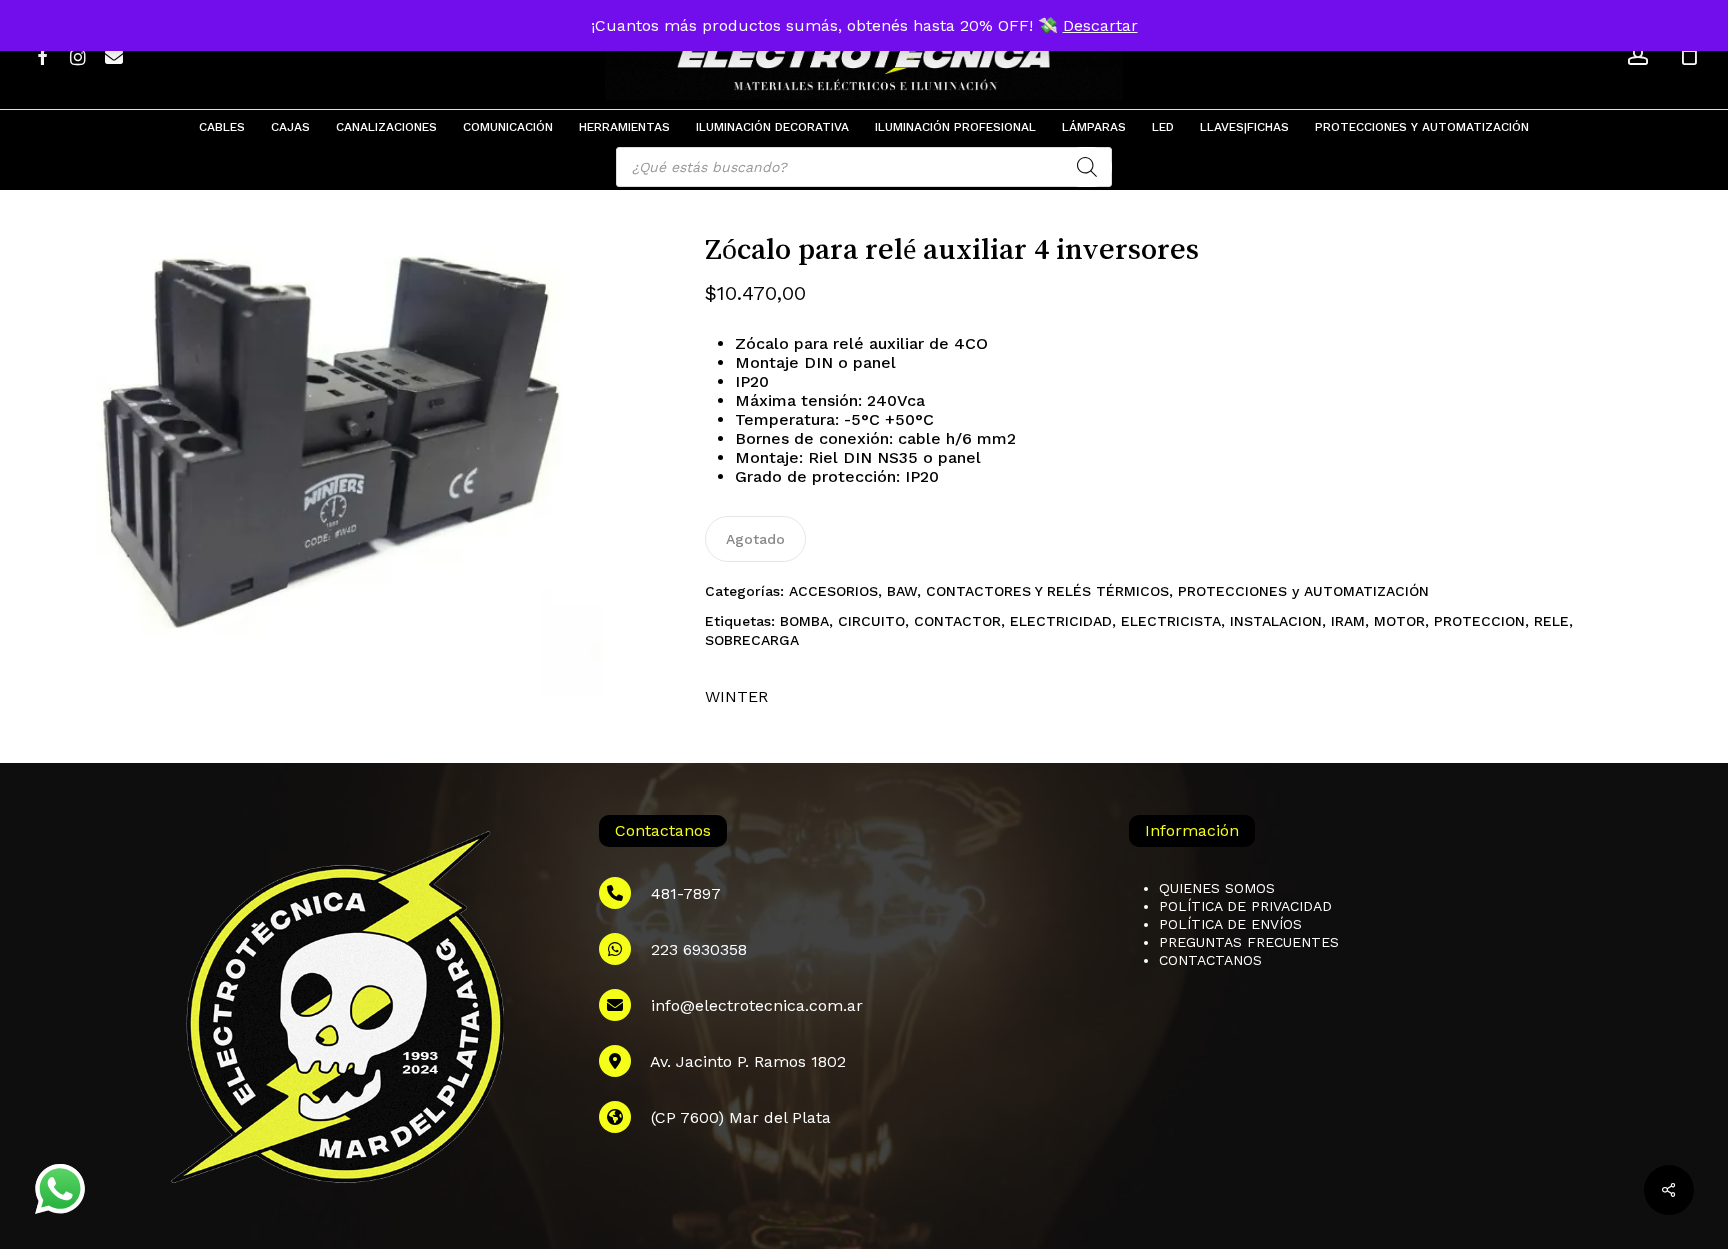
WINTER (736, 696)
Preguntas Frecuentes (1249, 942)
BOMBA (804, 621)
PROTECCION (1479, 621)
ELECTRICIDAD (1061, 621)
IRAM (1348, 621)
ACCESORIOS (833, 591)
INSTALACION (1276, 621)
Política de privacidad (1245, 906)
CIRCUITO (871, 621)
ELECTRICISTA (1171, 621)
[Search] (1087, 167)
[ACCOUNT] (1638, 55)
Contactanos (1210, 960)
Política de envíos (1230, 924)
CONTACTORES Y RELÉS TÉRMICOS (1047, 591)
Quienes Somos (1217, 888)
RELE (1551, 621)
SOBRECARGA (752, 640)
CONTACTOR (957, 621)
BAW (902, 591)
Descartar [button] (1100, 25)
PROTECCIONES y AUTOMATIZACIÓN (1303, 591)
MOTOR (1399, 621)
